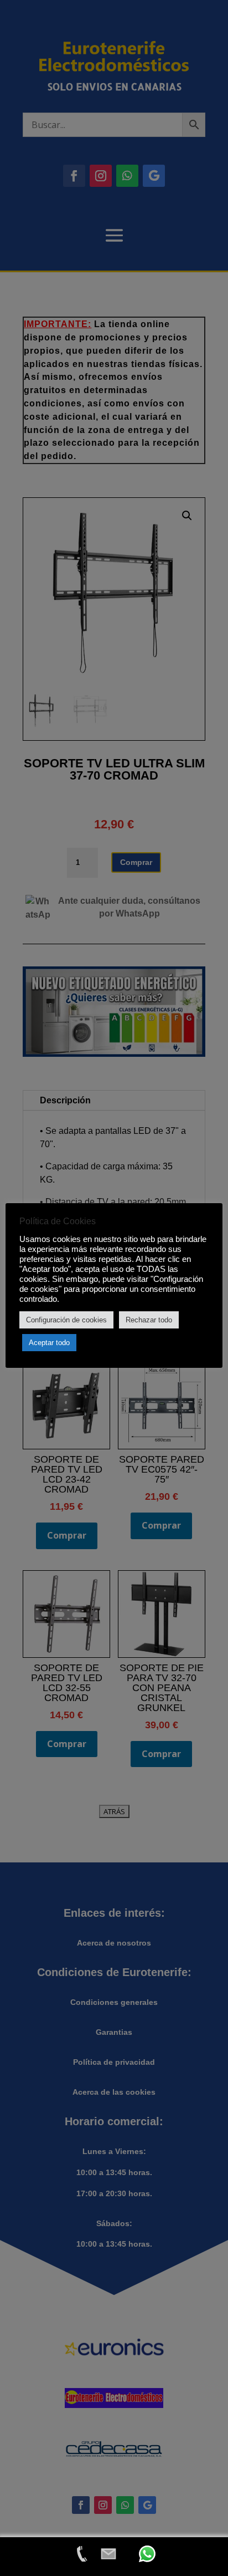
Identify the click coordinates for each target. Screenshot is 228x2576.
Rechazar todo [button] (149, 1320)
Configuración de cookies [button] (66, 1320)
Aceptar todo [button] (49, 1343)
